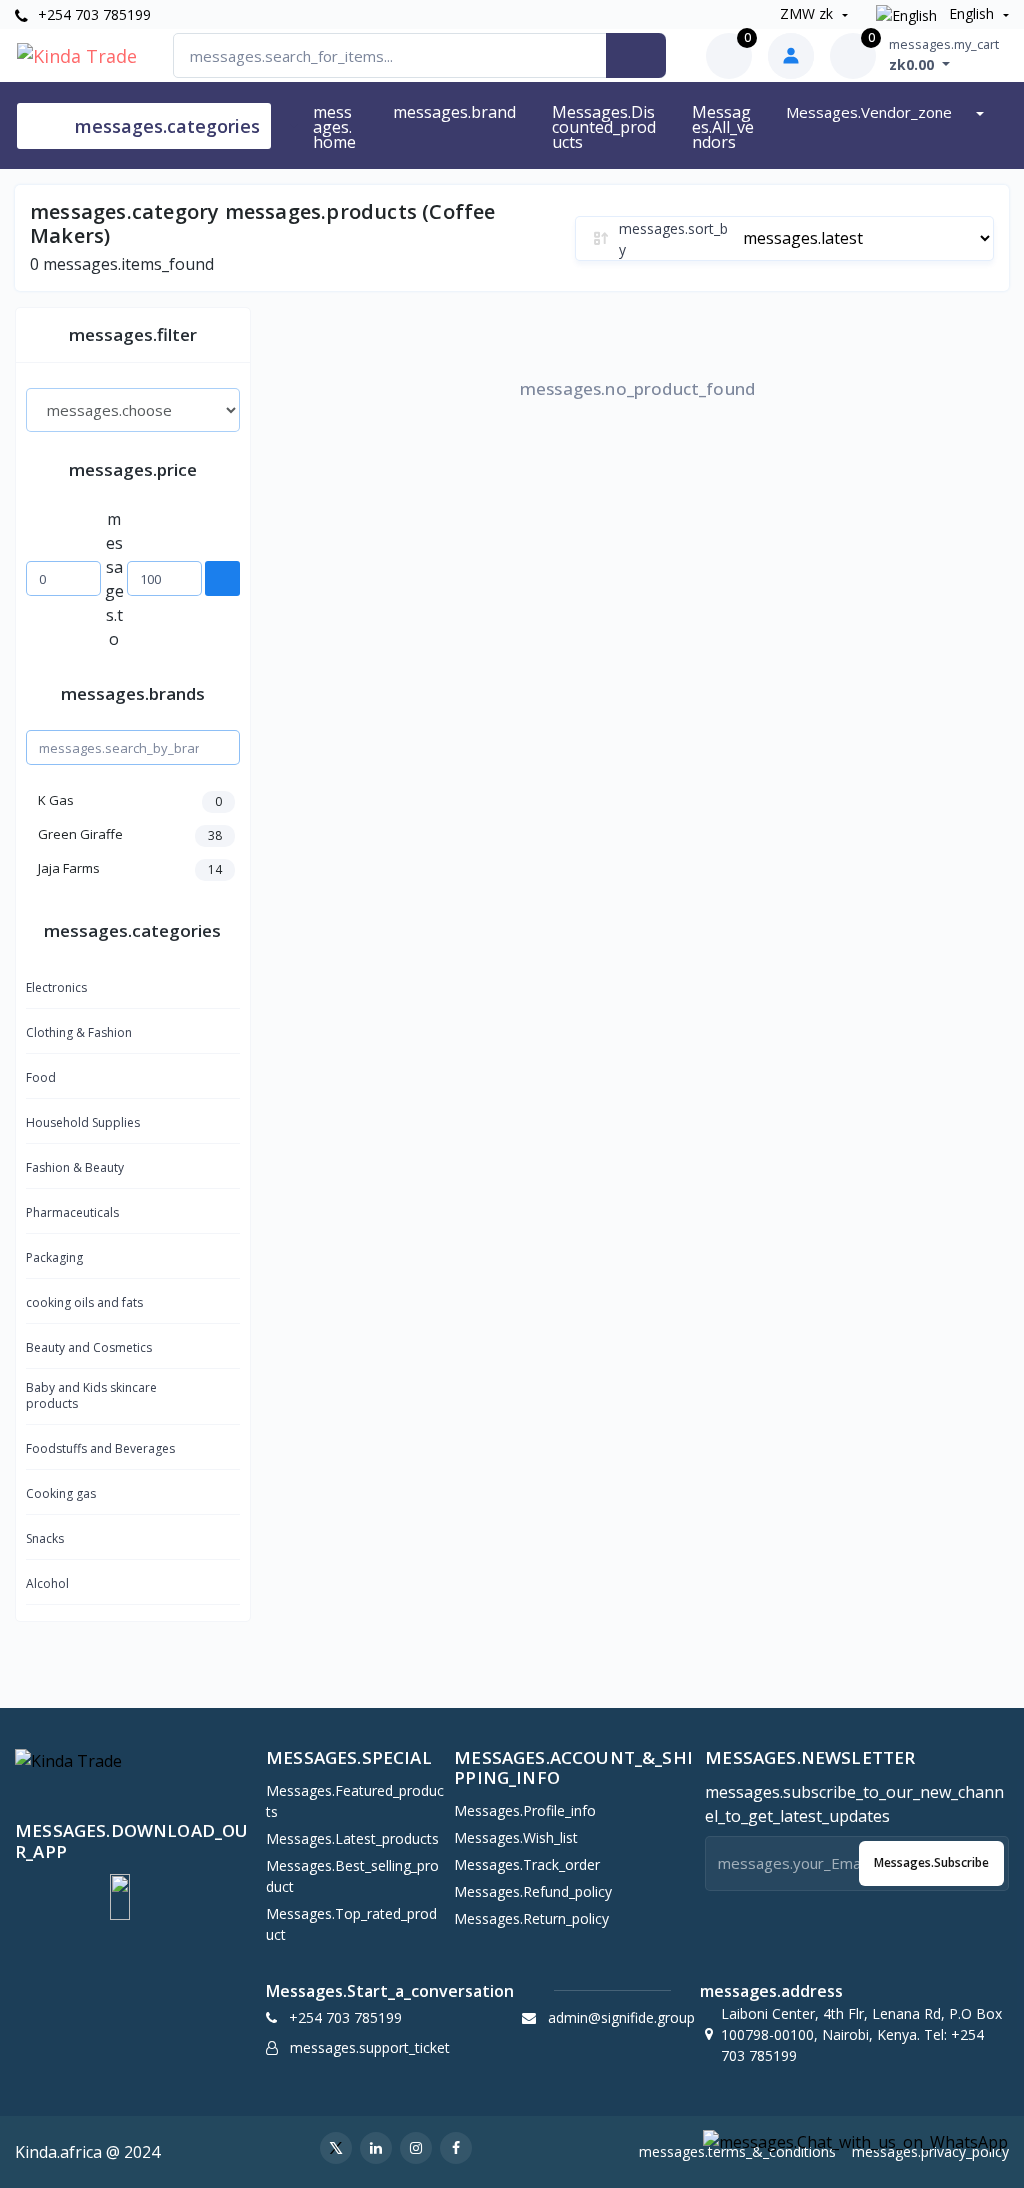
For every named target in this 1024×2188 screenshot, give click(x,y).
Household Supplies (83, 1122)
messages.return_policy (531, 1918)
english (971, 13)
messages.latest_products (352, 1838)
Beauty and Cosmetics (89, 1347)
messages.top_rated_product (351, 1924)
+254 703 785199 (92, 14)
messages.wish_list (516, 1837)
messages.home (334, 127)
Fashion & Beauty (75, 1167)
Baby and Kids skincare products (91, 1395)
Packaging (54, 1257)
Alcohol (47, 1583)
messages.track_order (527, 1864)
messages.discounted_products (604, 127)
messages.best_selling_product (352, 1876)
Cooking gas (61, 1493)
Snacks (45, 1538)
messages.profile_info (525, 1810)
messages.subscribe (931, 1862)
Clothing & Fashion (79, 1032)
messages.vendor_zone (871, 112)
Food (41, 1077)
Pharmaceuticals (72, 1212)
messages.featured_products (355, 1801)
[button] (120, 1897)
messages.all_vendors (723, 127)
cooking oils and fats (84, 1302)
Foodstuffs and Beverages (100, 1448)
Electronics (56, 987)
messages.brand (454, 112)
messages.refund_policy (533, 1891)
